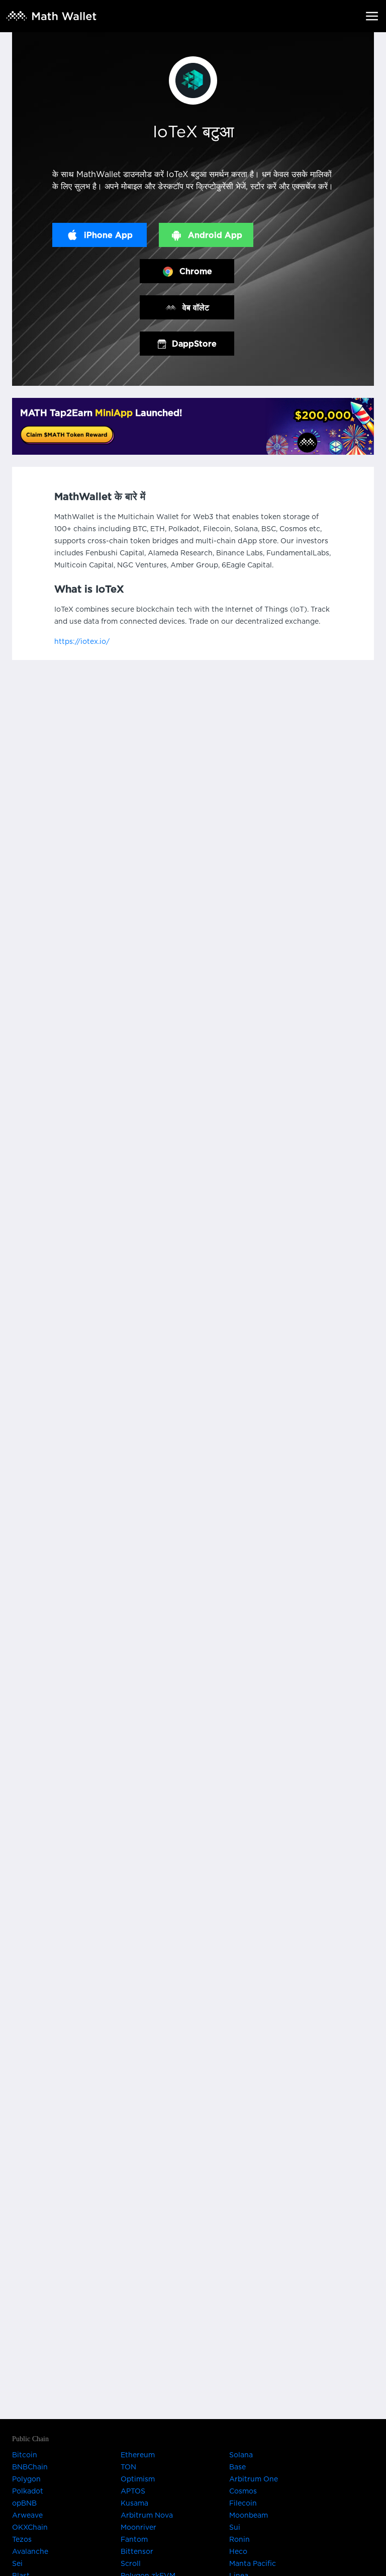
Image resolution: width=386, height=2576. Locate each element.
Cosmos (243, 2491)
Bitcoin (25, 2455)
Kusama (134, 2504)
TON (128, 2467)
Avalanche (30, 2552)
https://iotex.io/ (82, 642)
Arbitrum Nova (147, 2516)
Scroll (131, 2564)
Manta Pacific (253, 2564)
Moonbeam (249, 2516)
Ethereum (138, 2455)
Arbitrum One (254, 2479)
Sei (17, 2564)
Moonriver (138, 2528)
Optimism (138, 2479)
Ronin (239, 2540)
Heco (238, 2552)
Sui (235, 2528)
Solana (241, 2455)
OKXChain (30, 2528)
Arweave (27, 2516)
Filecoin (243, 2504)
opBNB (24, 2504)
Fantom (134, 2540)
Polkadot (28, 2491)
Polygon (26, 2479)
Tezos (22, 2540)
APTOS (133, 2491)
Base (237, 2467)
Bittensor (137, 2552)
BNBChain (30, 2467)
